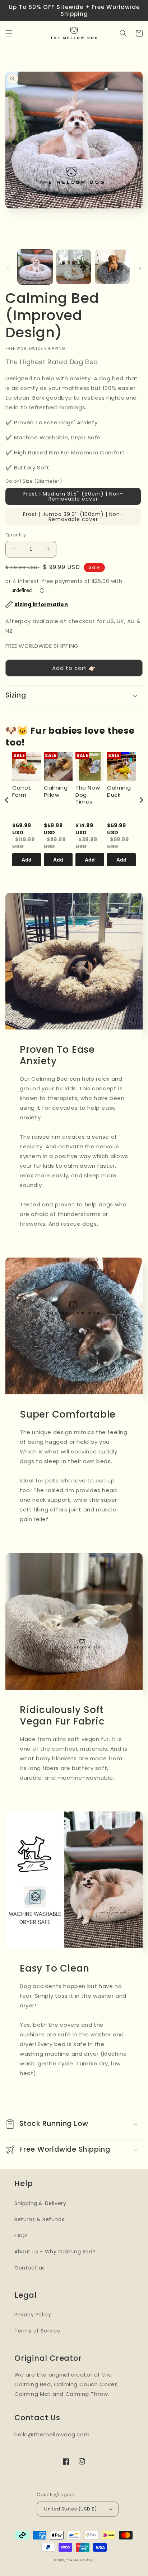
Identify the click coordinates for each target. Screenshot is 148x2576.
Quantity (16, 535)
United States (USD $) (70, 2509)
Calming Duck (119, 791)
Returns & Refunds (39, 2219)
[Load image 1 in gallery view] (35, 267)
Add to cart (27, 862)
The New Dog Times (88, 795)
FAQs (21, 2235)
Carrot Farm (22, 791)
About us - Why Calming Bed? (55, 2252)
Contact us (30, 2268)
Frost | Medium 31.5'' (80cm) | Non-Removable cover (73, 496)
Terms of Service (38, 2331)
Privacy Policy (33, 2315)
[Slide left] (8, 269)
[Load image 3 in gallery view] (112, 267)
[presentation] (7, 800)
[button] (9, 33)
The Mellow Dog (80, 2560)
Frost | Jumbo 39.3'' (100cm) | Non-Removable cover (73, 517)
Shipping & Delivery (40, 2203)
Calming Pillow (56, 791)
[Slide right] (140, 269)
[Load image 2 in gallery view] (74, 267)
